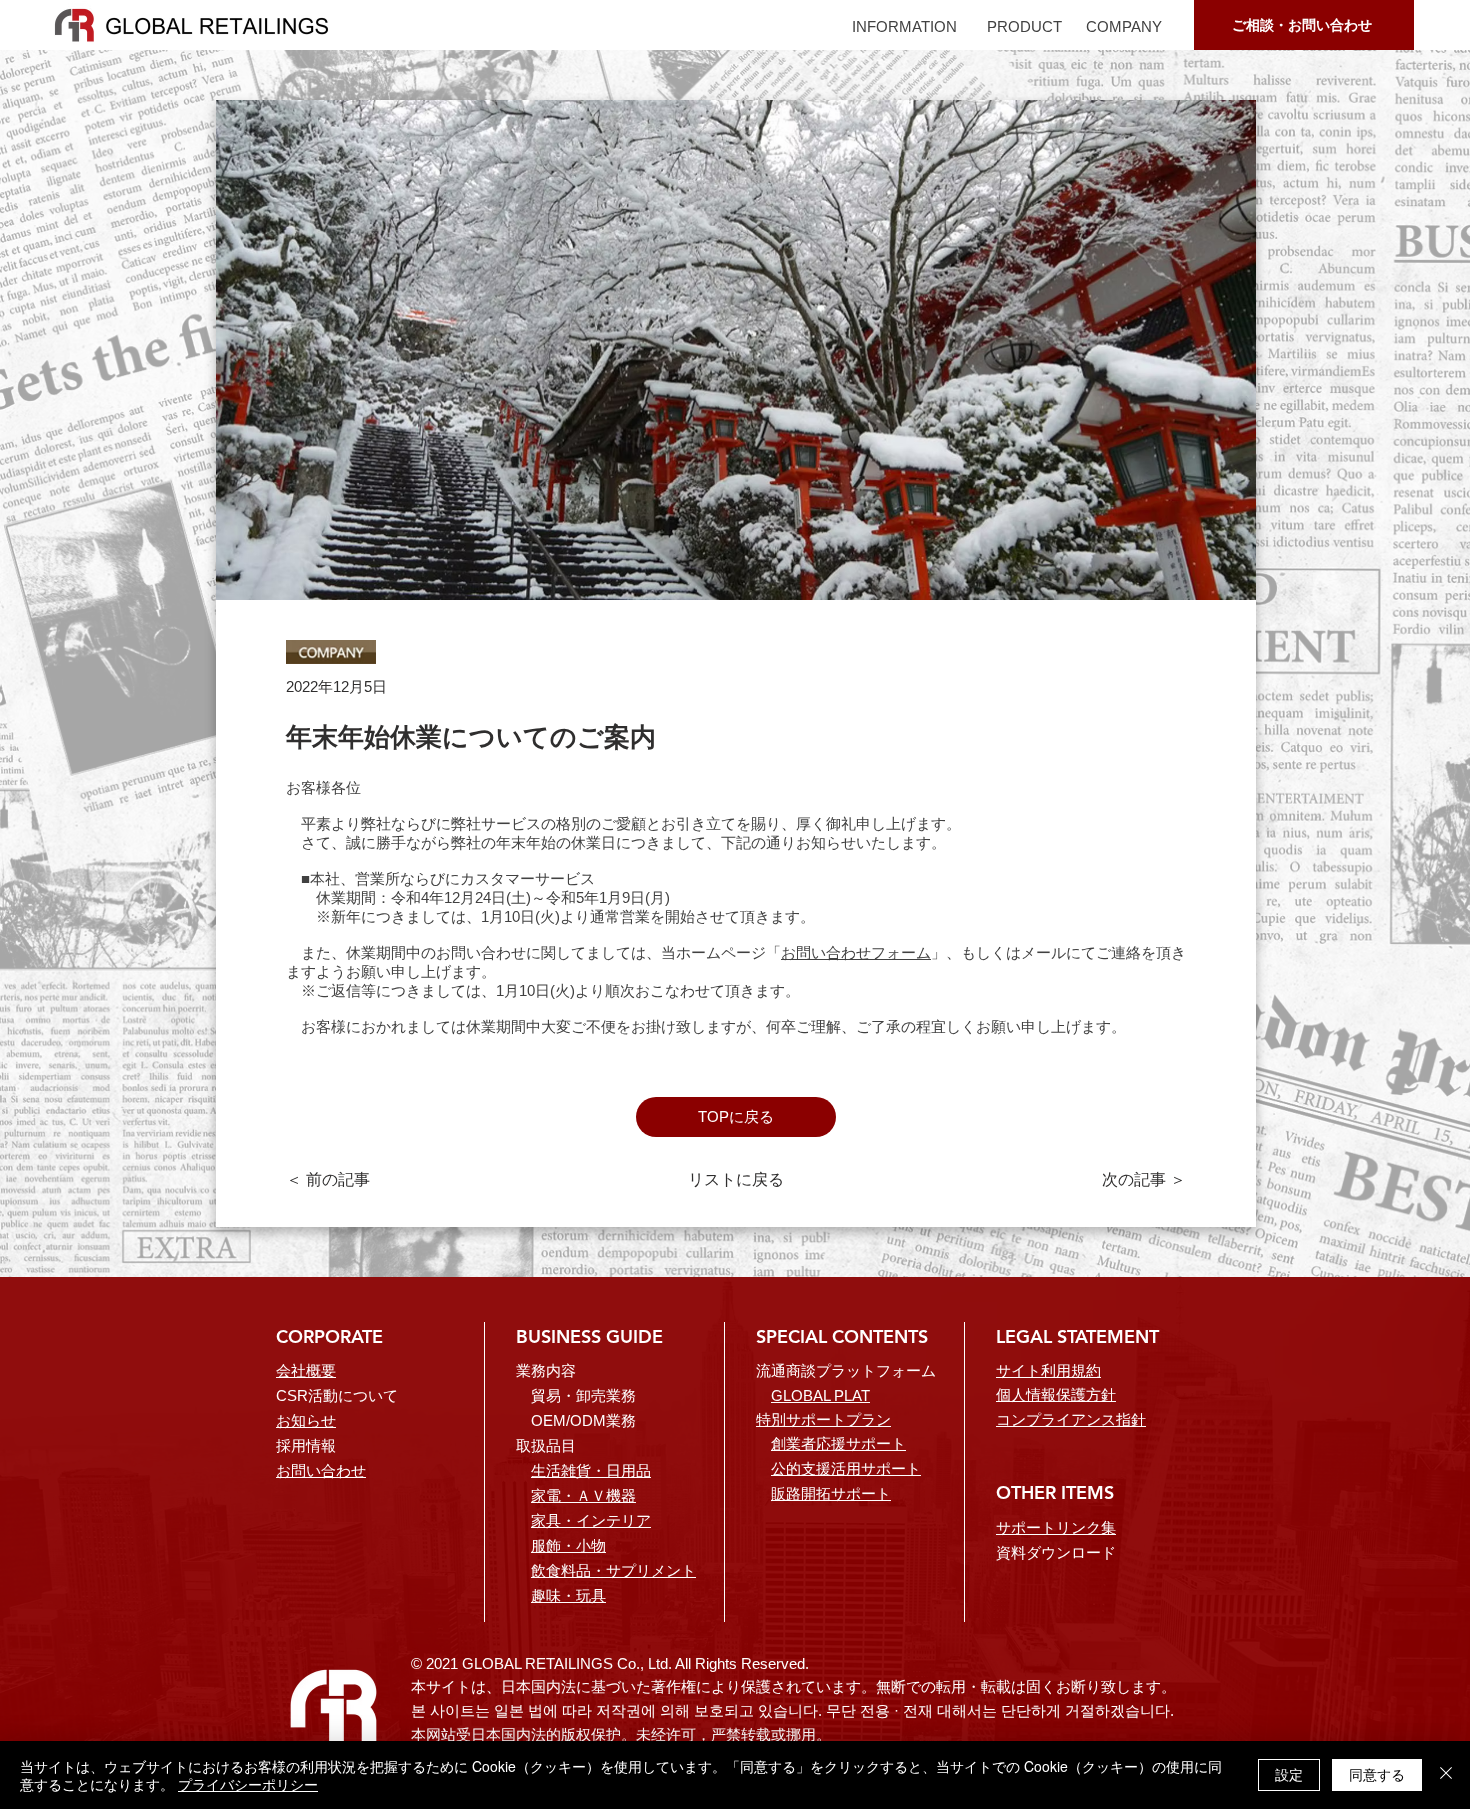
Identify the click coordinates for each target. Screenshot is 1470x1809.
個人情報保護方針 (1056, 1394)
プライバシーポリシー (248, 1784)
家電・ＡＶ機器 (583, 1495)
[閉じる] (1446, 1775)
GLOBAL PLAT (820, 1395)
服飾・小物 (568, 1545)
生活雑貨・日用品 (591, 1470)
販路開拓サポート (831, 1493)
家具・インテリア (591, 1520)
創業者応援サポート (838, 1443)
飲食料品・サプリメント (613, 1570)
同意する (1377, 1774)
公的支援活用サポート (846, 1468)
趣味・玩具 (568, 1595)
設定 (1289, 1774)
